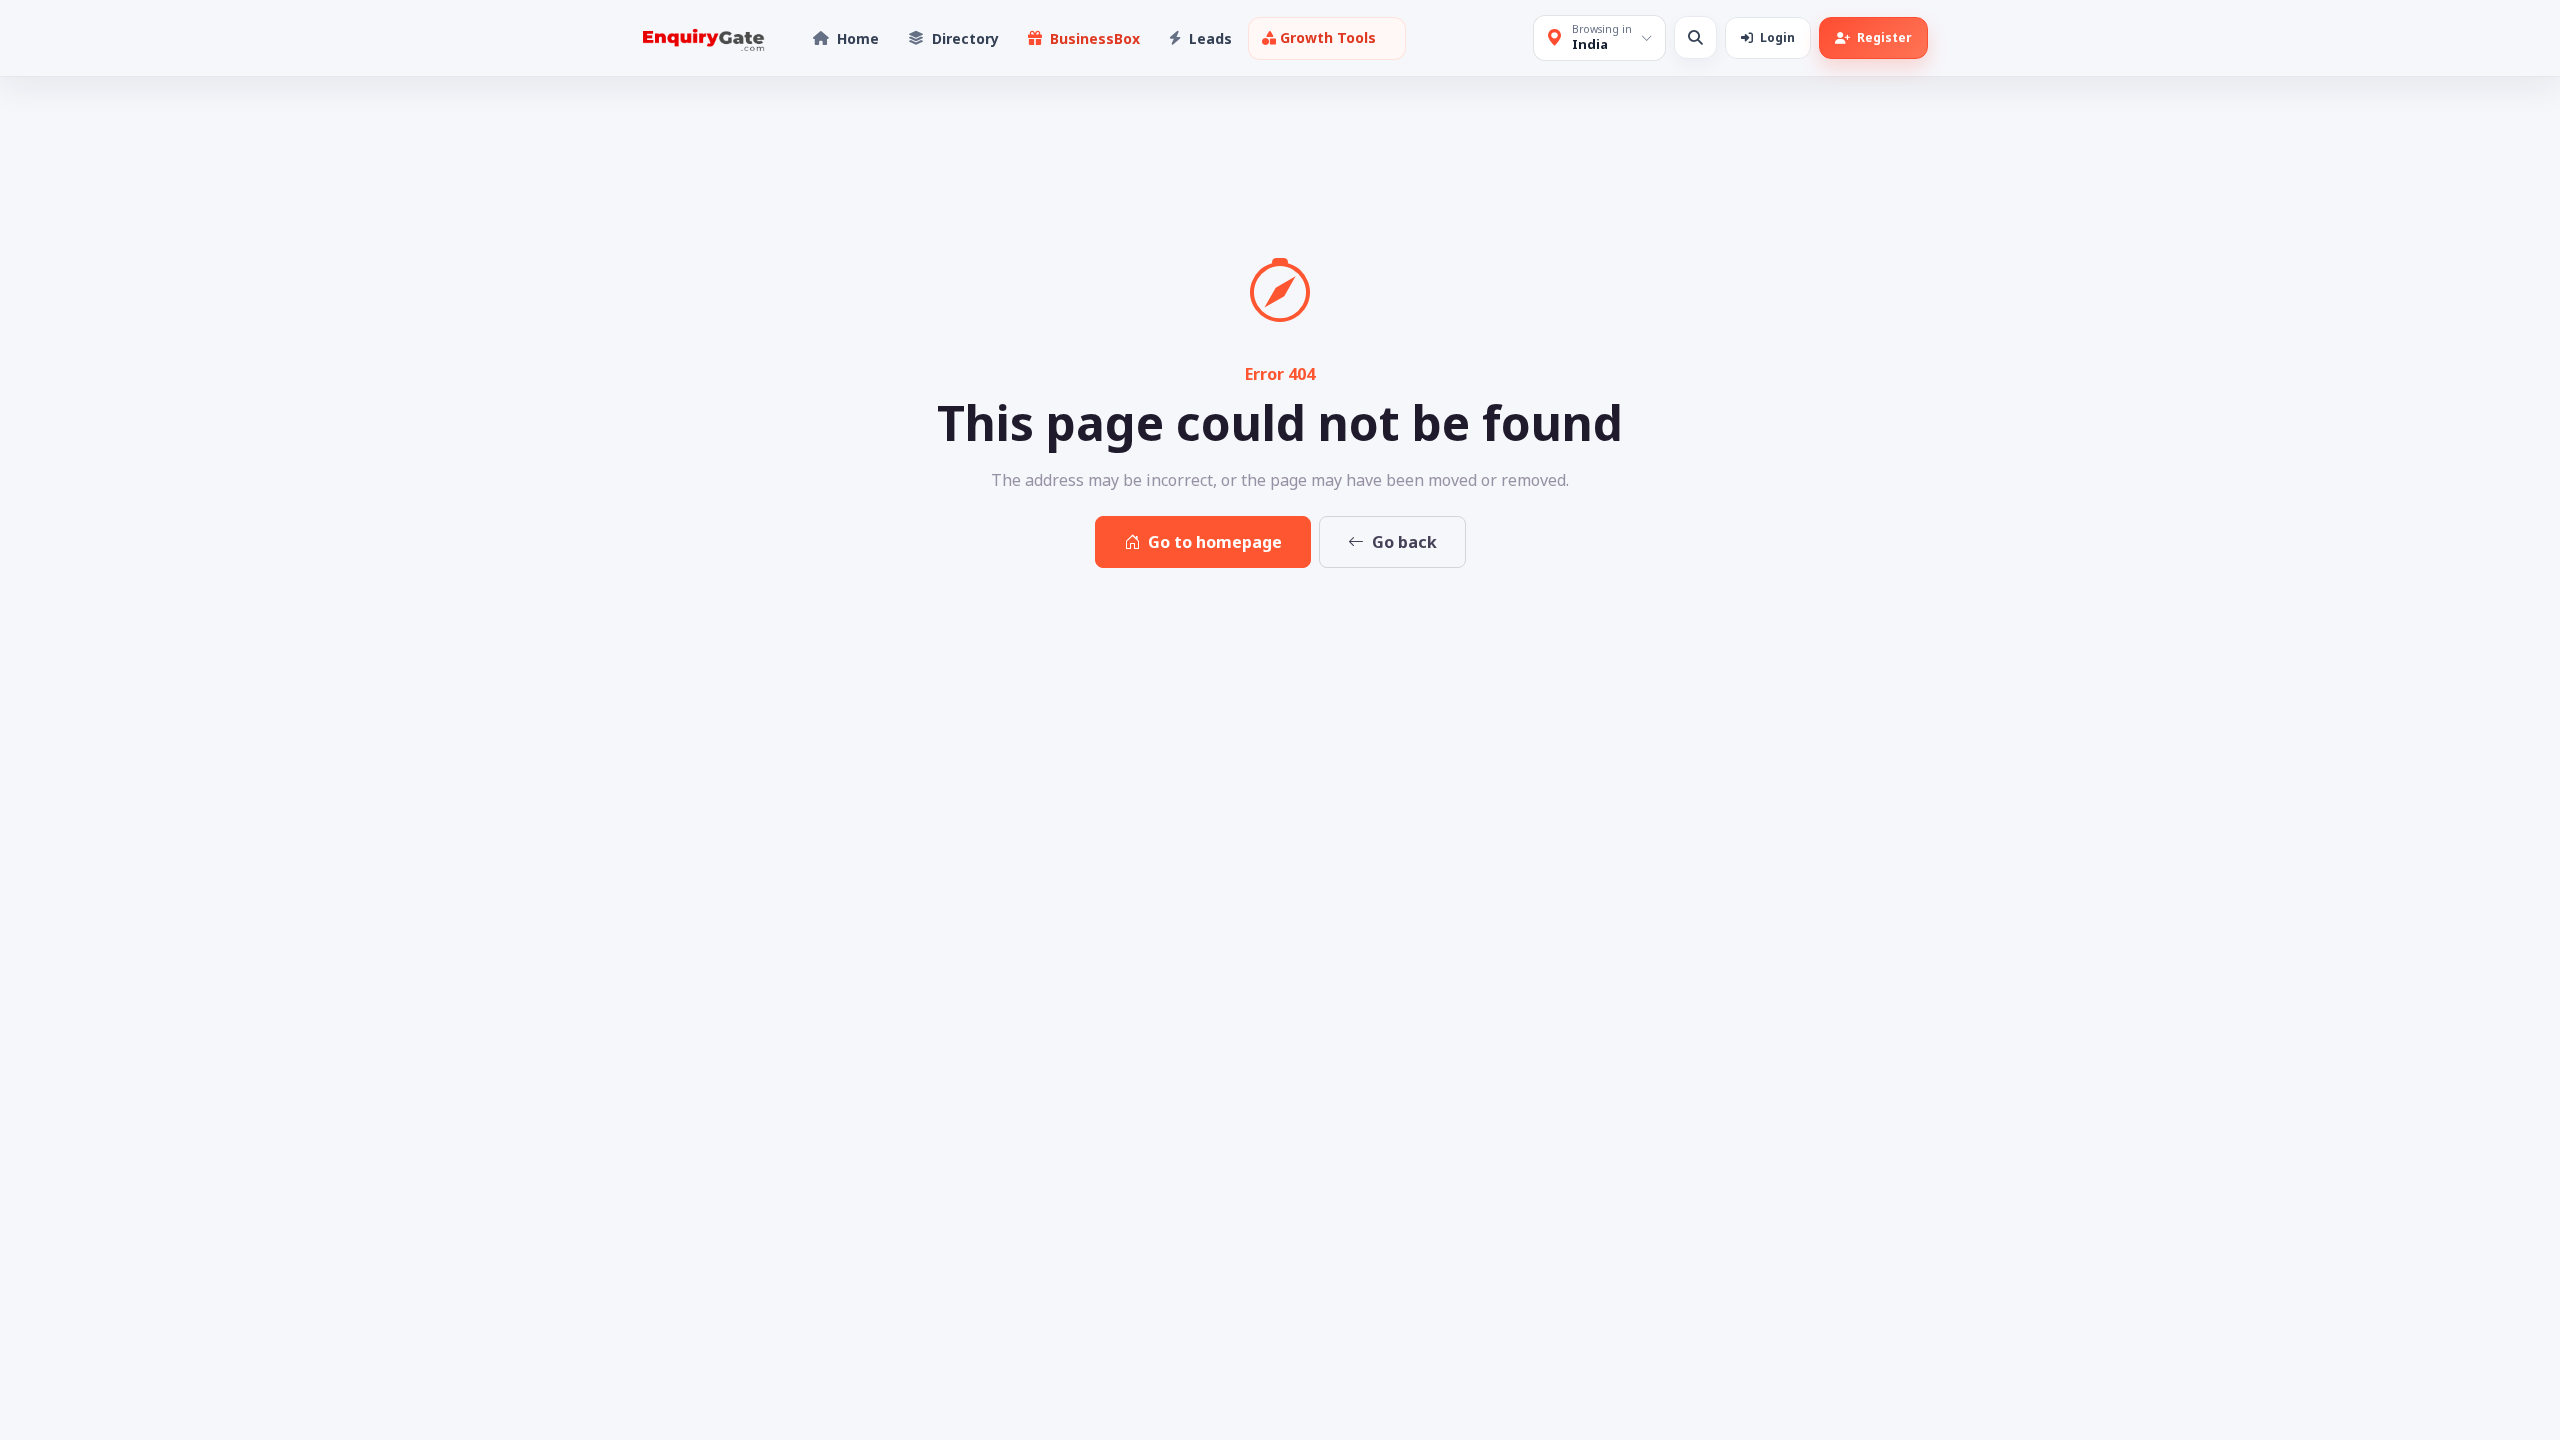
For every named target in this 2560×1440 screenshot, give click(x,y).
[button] (1327, 38)
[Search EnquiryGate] (1695, 37)
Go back (1404, 542)
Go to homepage (1215, 542)
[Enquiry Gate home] (701, 38)
